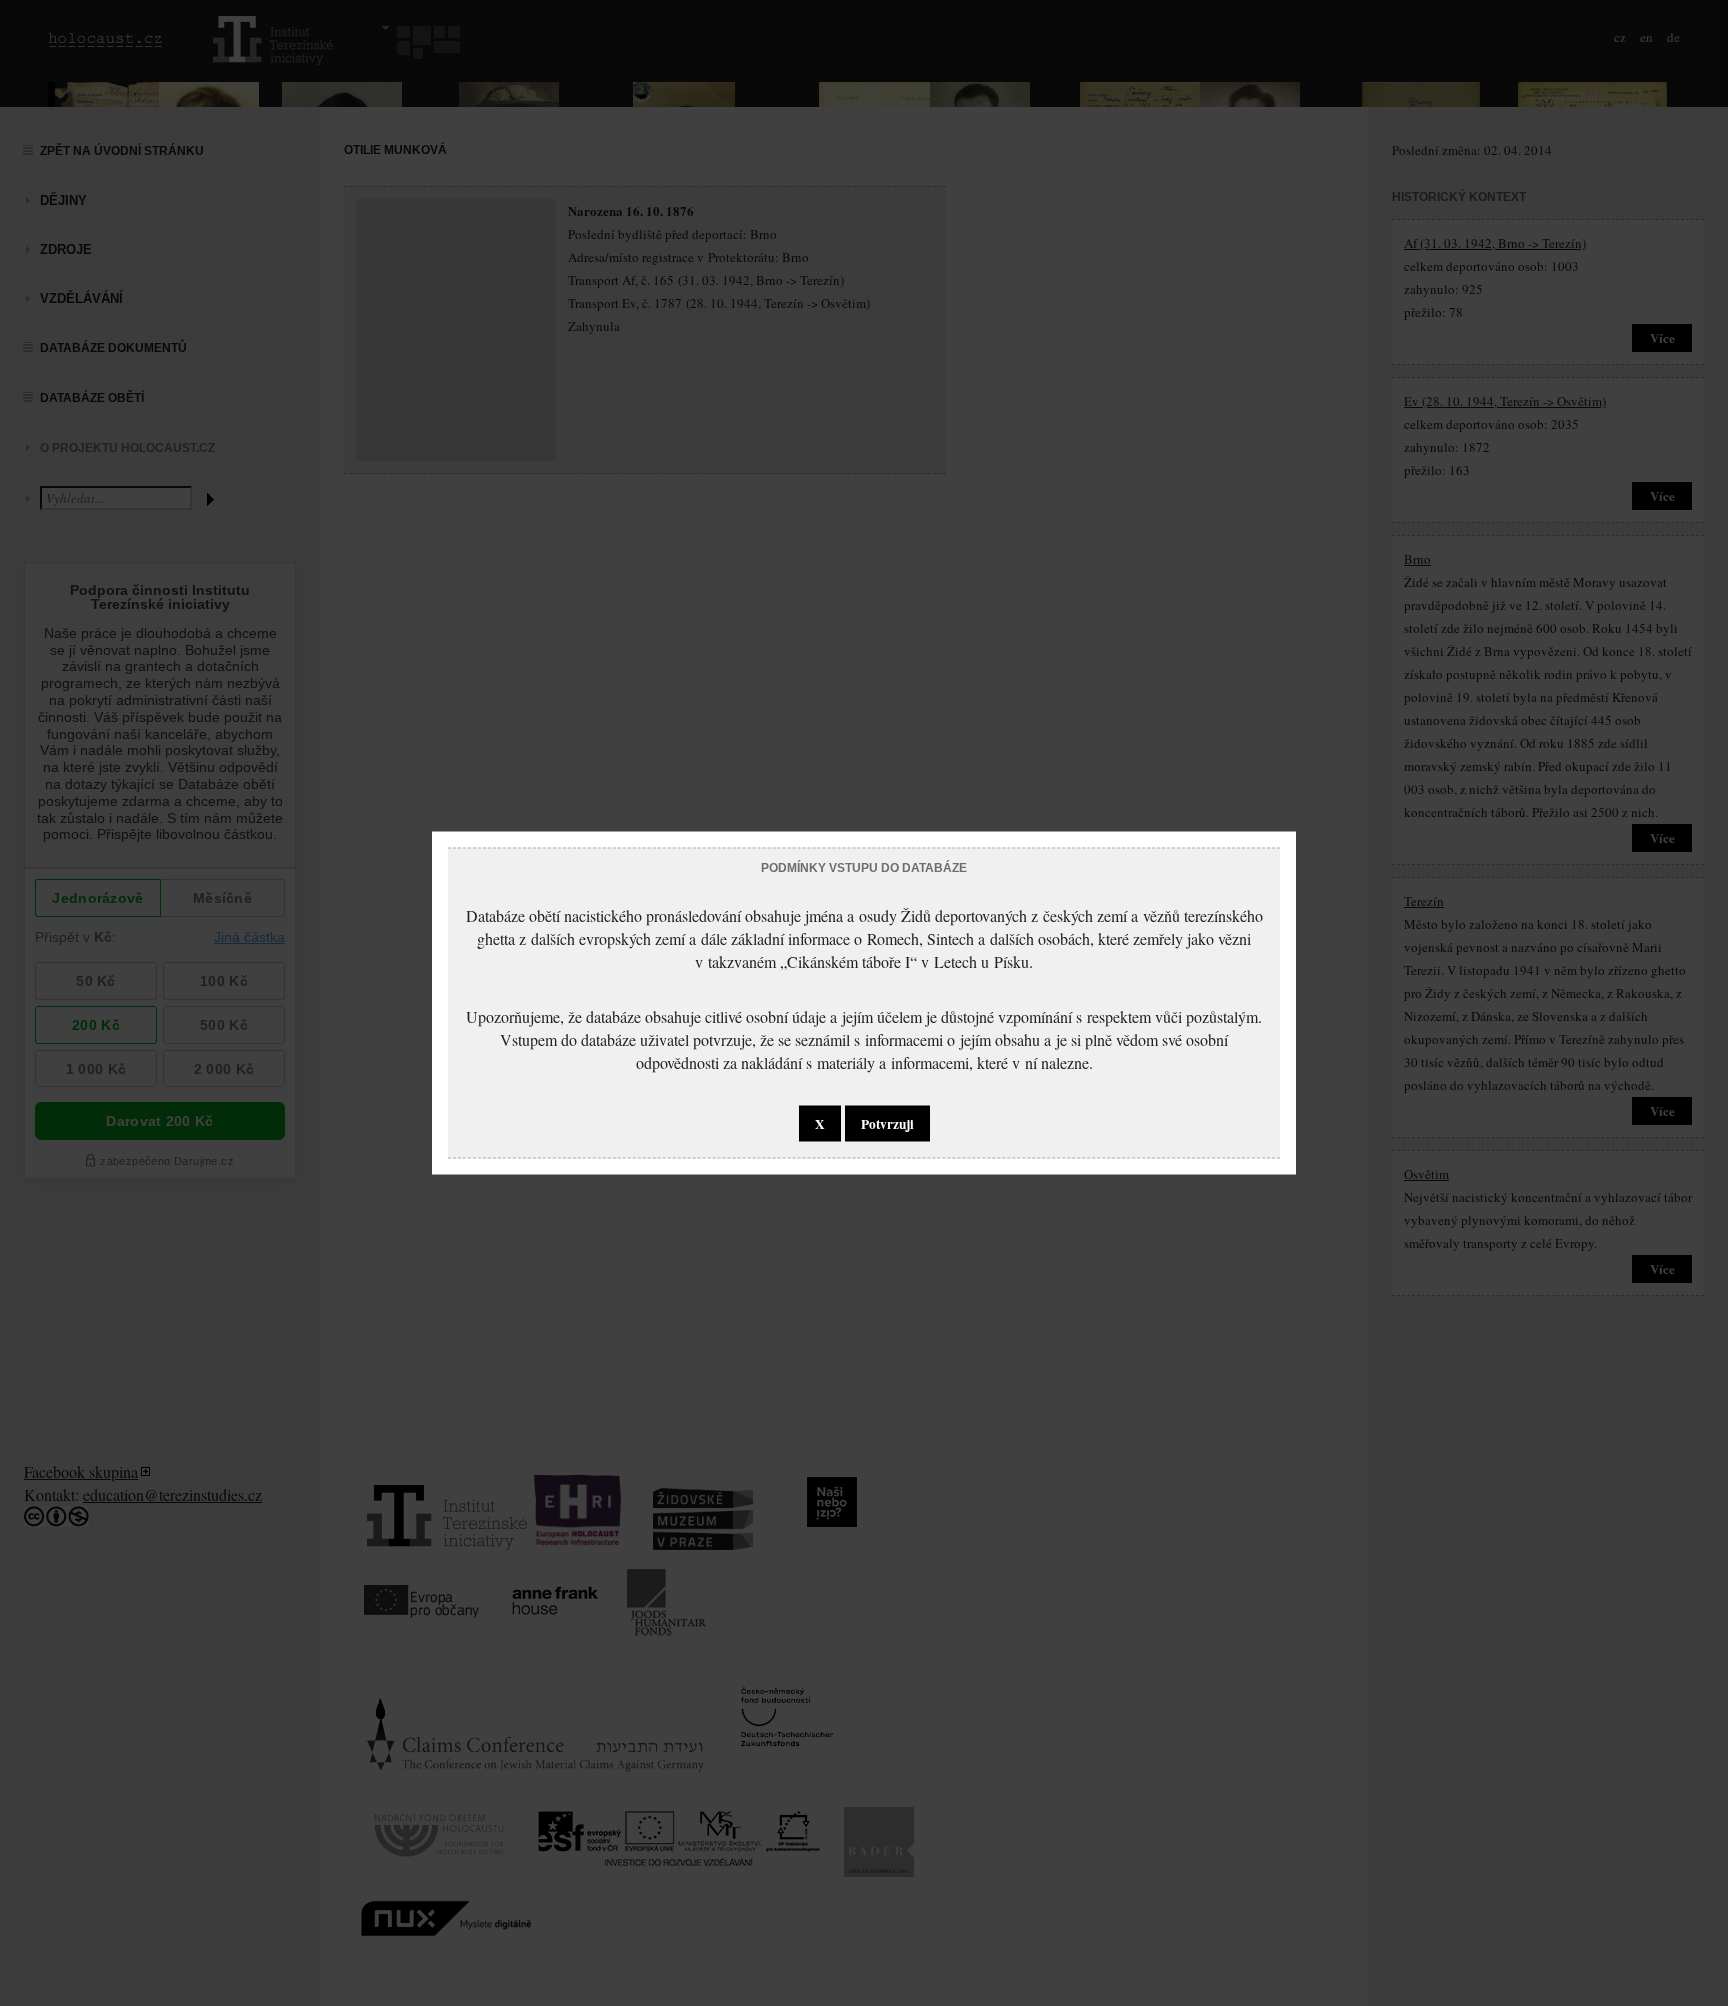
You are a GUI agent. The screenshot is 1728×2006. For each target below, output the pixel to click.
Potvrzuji (887, 1124)
